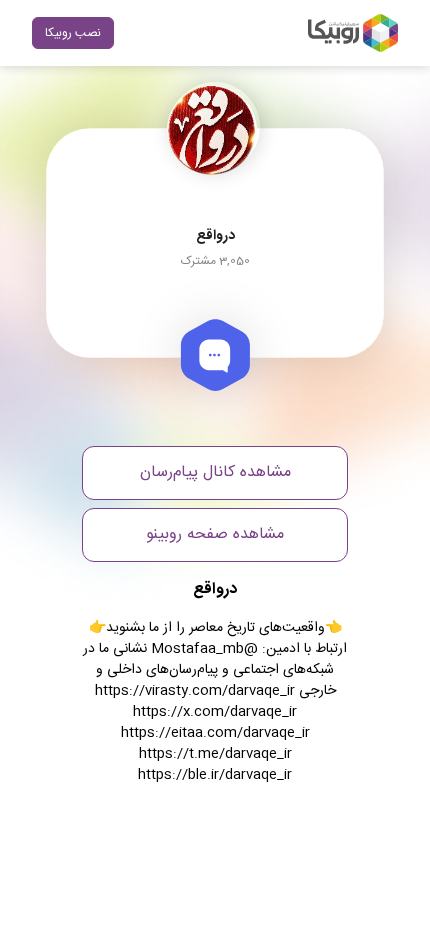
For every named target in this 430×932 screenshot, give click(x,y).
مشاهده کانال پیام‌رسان (215, 472)
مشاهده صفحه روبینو (215, 534)
